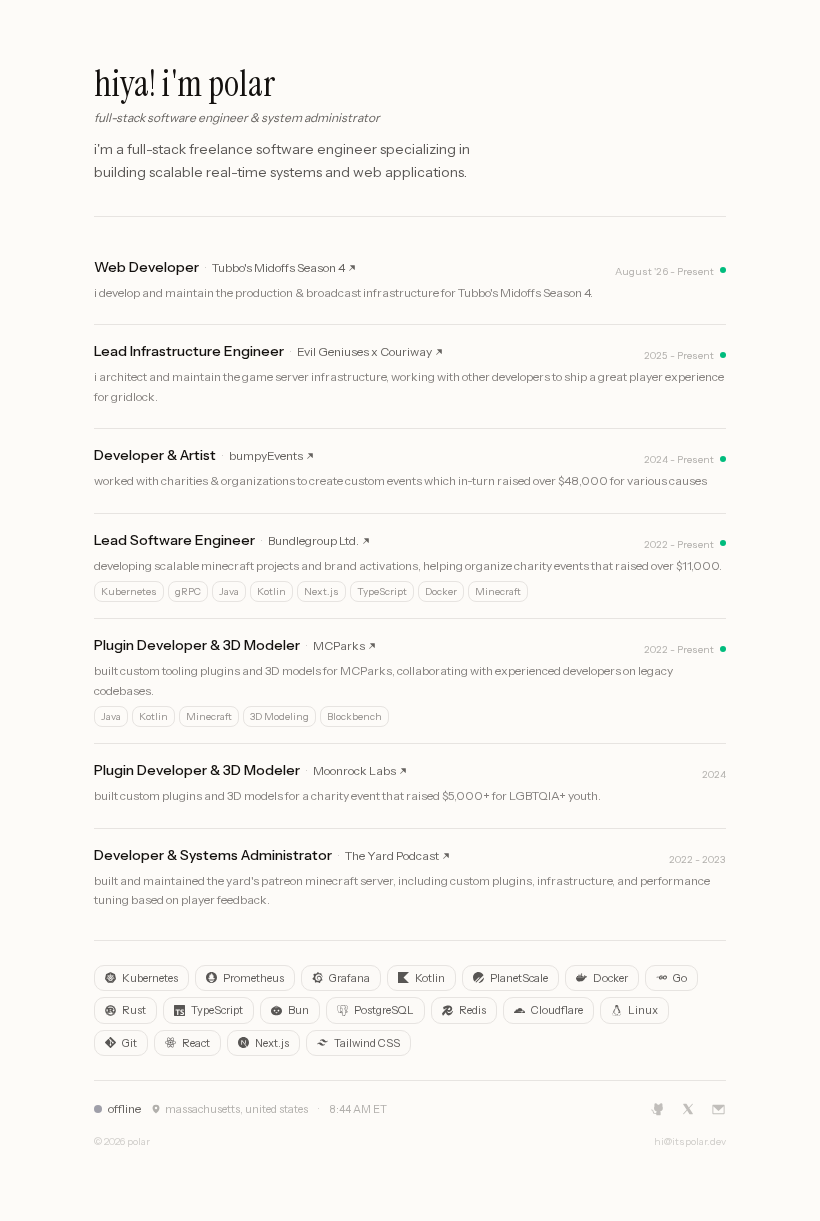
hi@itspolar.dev (690, 1141)
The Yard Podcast (392, 855)
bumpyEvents (266, 455)
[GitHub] (658, 1109)
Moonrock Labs (354, 770)
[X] (688, 1109)
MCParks (339, 645)
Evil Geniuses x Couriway (364, 351)
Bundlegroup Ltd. (313, 540)
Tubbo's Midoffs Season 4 (278, 267)
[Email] (718, 1109)
